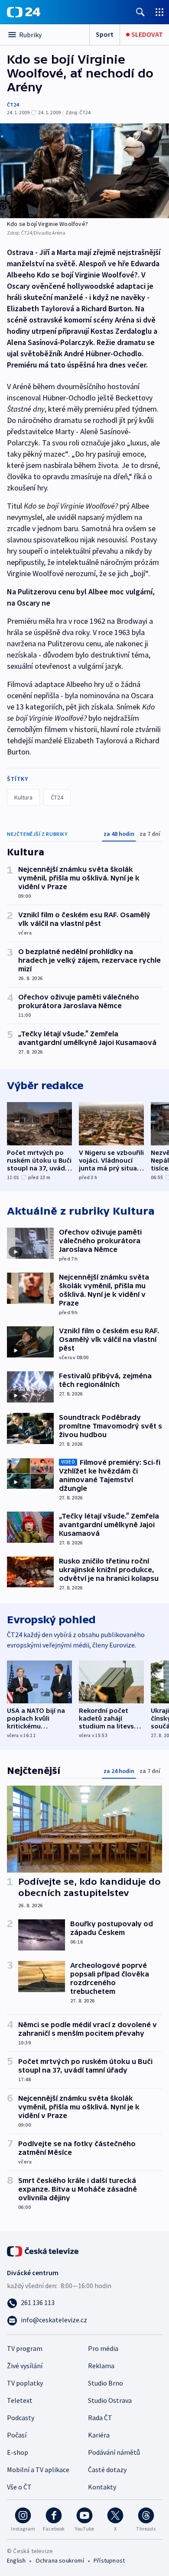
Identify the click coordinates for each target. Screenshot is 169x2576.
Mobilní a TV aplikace (38, 2470)
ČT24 (13, 105)
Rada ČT (100, 2418)
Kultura (23, 797)
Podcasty (21, 2418)
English (16, 2560)
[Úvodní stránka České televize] (43, 2250)
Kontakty (102, 2487)
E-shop (18, 2452)
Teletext (20, 2400)
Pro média (103, 2348)
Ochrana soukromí (60, 2560)
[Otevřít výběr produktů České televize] (159, 12)
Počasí (17, 2435)
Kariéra (99, 2435)
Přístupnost (109, 2560)
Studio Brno (106, 2383)
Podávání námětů (114, 2452)
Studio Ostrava (110, 2400)
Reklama (101, 2366)
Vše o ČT (19, 2487)
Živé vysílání (25, 2366)
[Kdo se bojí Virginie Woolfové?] (84, 171)
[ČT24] (24, 12)
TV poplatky (25, 2383)
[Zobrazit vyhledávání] (140, 12)
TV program (25, 2348)
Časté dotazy (107, 2470)
